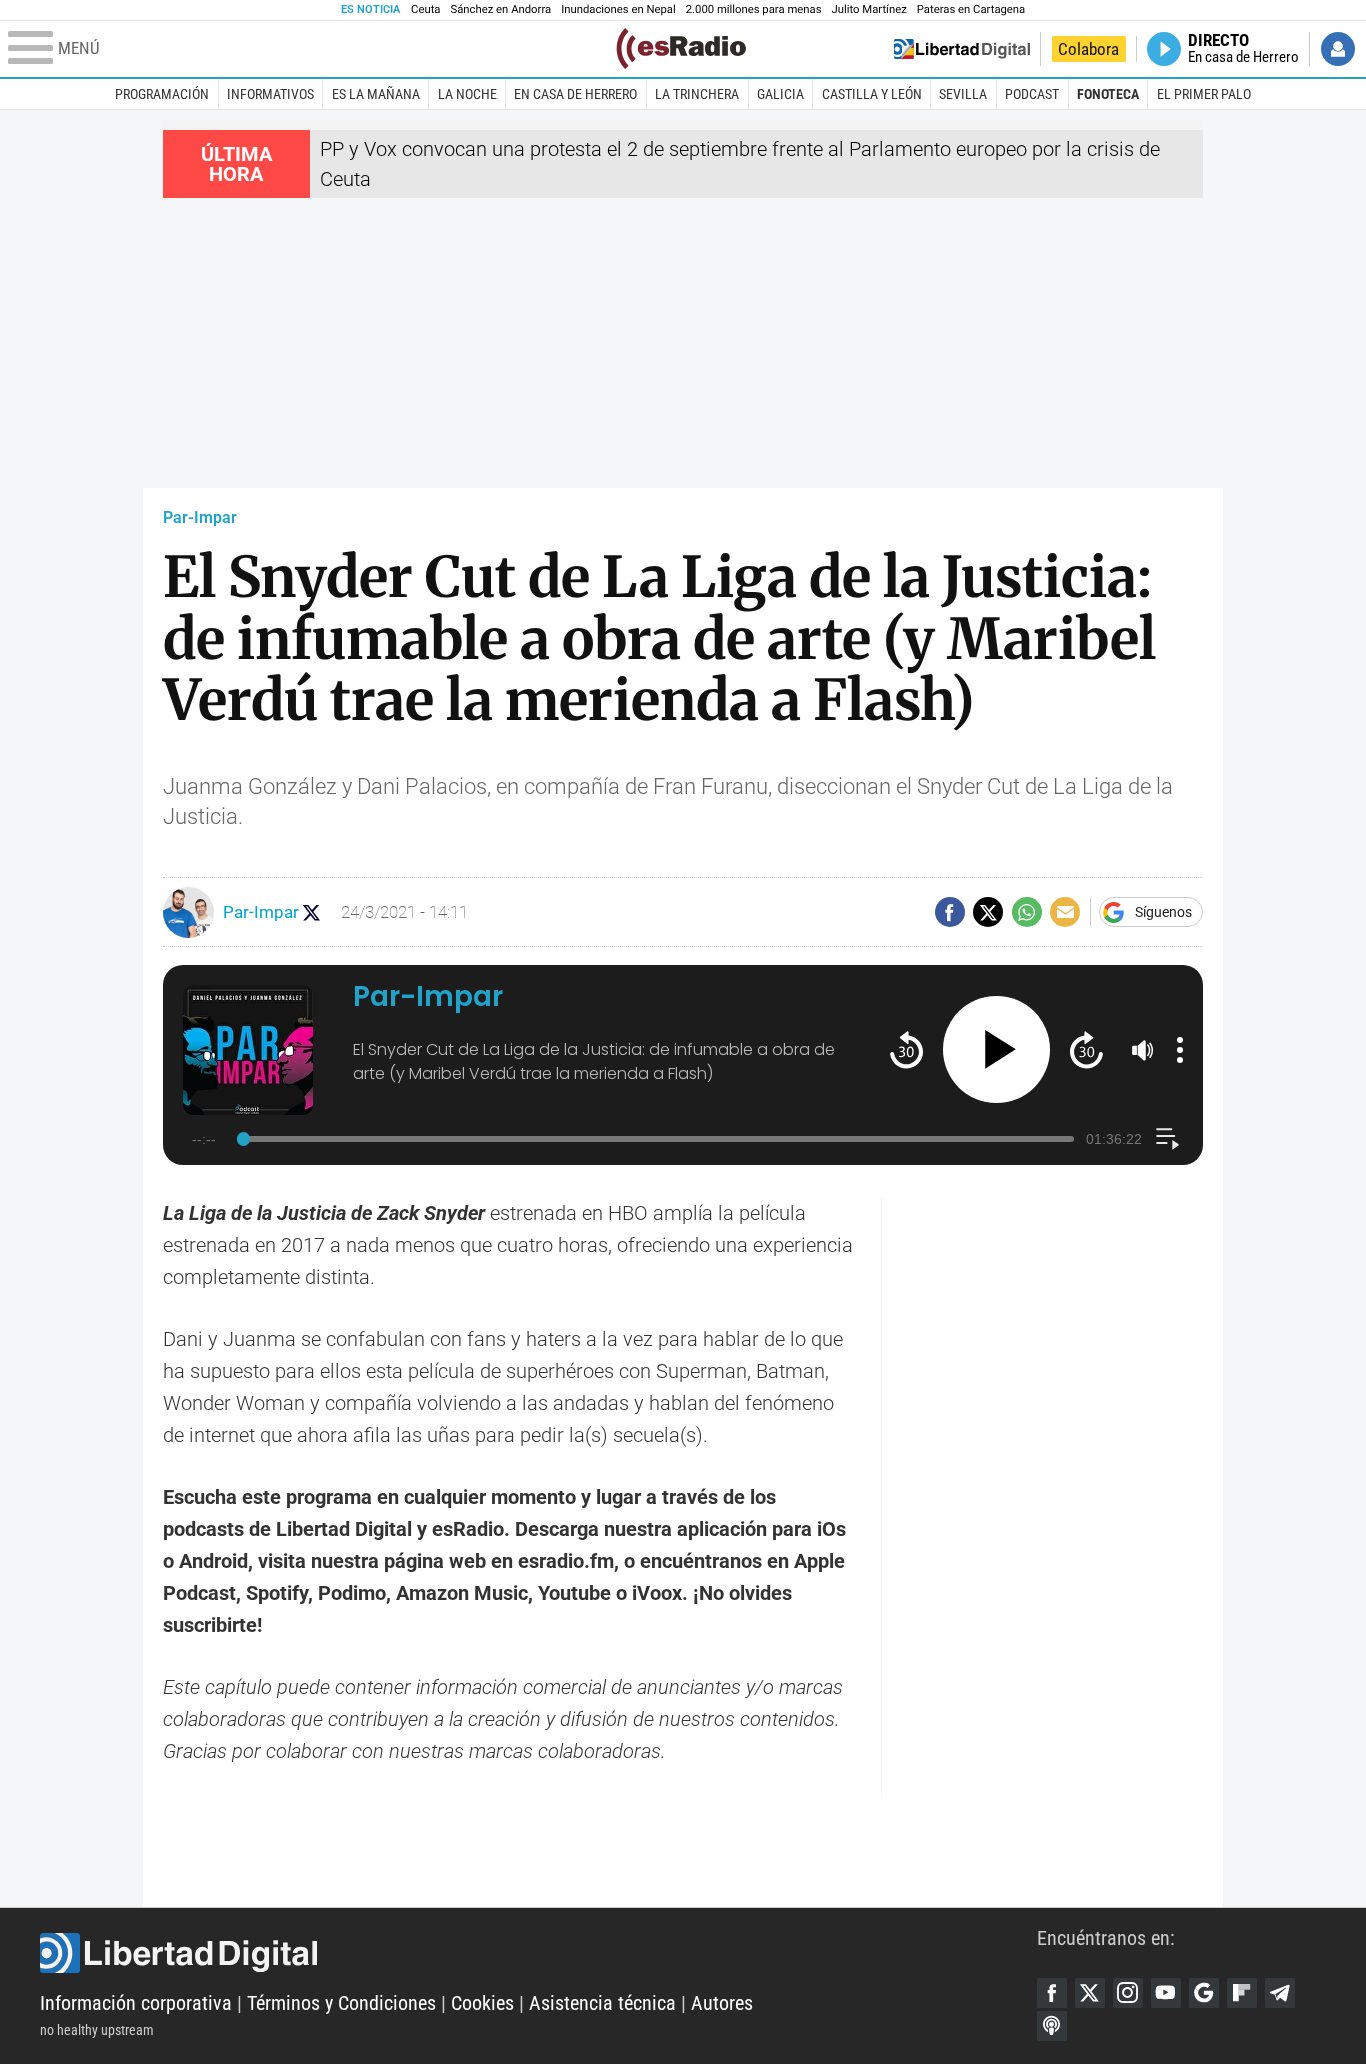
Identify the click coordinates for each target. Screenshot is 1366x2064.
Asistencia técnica (602, 2003)
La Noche (467, 94)
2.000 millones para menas (754, 9)
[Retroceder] (906, 1049)
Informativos (270, 94)
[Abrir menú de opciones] (1180, 1050)
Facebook (1052, 1993)
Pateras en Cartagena (971, 9)
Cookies (482, 2003)
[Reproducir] (996, 1049)
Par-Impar (200, 517)
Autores (722, 2003)
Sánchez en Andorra (500, 9)
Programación (162, 94)
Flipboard (1242, 1993)
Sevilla (963, 94)
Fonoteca (1108, 94)
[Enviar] (1027, 912)
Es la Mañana (376, 94)
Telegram (1280, 1993)
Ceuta (425, 9)
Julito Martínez (869, 9)
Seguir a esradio (311, 912)
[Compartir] (950, 912)
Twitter (1090, 1993)
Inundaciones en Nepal (618, 9)
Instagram (1128, 1993)
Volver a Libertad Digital (962, 49)
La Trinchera (697, 94)
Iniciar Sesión (1338, 49)
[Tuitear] (988, 912)
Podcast (1032, 94)
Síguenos (1163, 912)
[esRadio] (681, 48)
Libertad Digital (538, 1953)
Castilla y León (872, 94)
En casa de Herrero (575, 94)
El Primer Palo (1204, 94)
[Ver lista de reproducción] (1167, 1138)
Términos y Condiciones (341, 2003)
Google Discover (1204, 1993)
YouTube (1166, 1993)
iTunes (1052, 2026)
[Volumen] (1143, 1050)
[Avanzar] (1086, 1049)
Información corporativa (136, 2003)
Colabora (1088, 49)
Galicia (780, 94)
